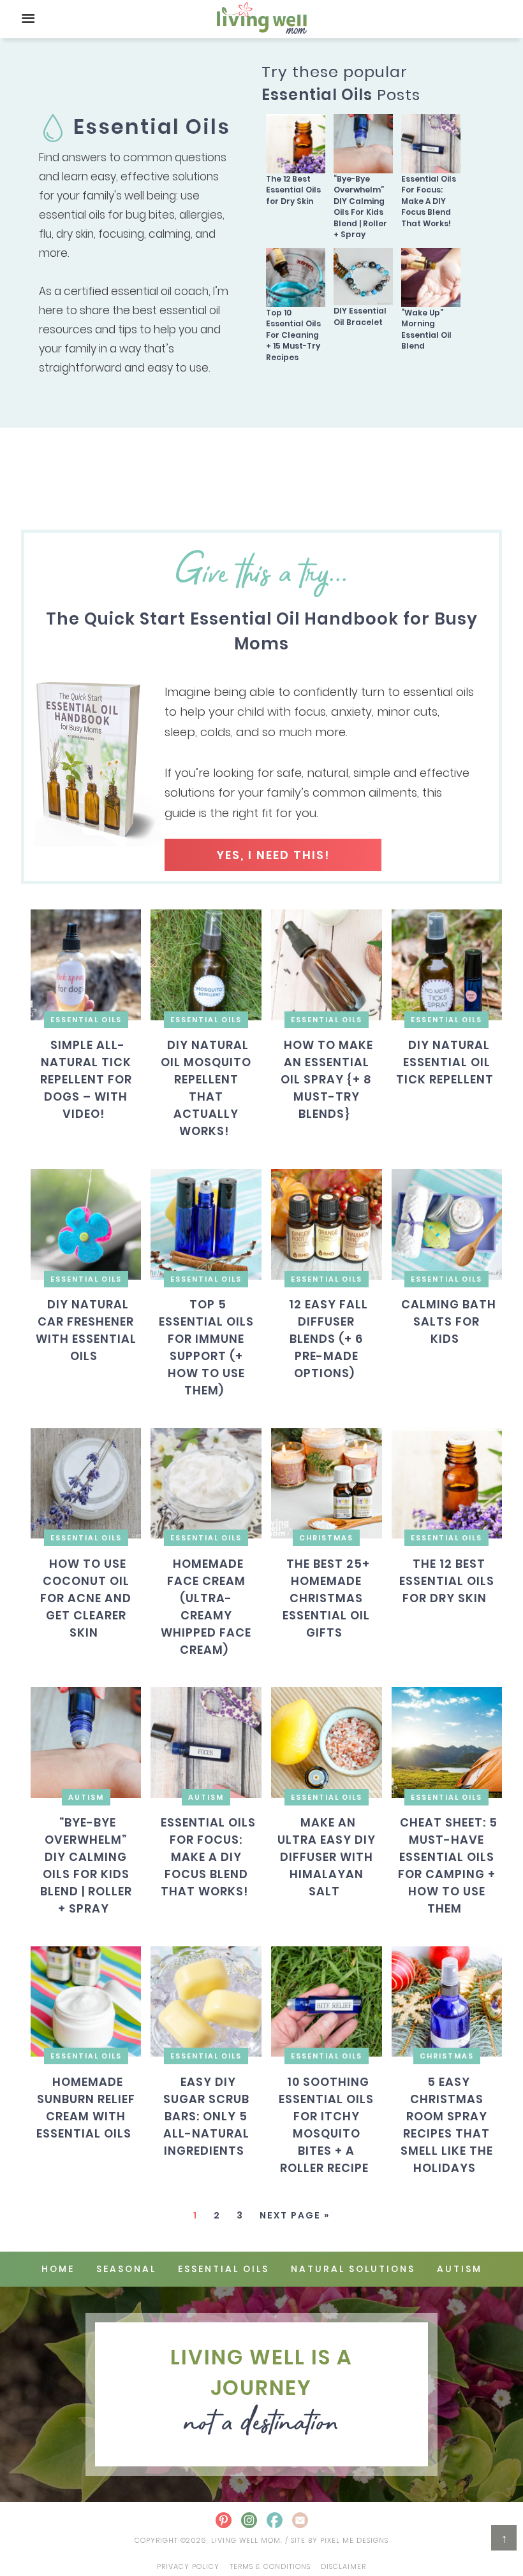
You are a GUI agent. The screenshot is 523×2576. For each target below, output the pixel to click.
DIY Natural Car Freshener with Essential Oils (86, 1330)
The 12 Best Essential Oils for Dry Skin (293, 190)
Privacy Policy (188, 2566)
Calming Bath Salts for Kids (449, 1321)
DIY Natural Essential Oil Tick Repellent (445, 1062)
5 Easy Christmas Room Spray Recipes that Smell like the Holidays (447, 2125)
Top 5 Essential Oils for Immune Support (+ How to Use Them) (206, 1347)
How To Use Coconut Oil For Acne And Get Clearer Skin (86, 1597)
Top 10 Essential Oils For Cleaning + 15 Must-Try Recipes (293, 335)
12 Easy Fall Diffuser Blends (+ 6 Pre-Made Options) (328, 1339)
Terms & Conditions (270, 2566)
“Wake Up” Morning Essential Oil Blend (426, 329)
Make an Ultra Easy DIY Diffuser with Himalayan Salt (327, 1857)
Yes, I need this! (273, 855)
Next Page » (295, 2215)
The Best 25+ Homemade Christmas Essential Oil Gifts (326, 1597)
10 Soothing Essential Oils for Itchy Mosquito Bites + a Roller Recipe (326, 2125)
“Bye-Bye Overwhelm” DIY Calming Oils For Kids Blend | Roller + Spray (360, 206)
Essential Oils (86, 1020)
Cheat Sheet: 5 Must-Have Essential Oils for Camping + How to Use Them (448, 1865)
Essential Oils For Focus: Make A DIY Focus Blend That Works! (429, 201)
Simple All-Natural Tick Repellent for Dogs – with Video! (86, 1079)
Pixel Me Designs (354, 2540)
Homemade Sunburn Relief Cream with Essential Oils (86, 2108)
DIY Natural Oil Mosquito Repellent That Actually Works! (206, 1088)
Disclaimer (343, 2566)
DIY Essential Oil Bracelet (360, 316)
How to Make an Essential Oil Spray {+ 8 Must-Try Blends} (327, 1079)
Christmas (326, 1538)
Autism (86, 1797)
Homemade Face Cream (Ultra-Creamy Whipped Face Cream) (206, 1606)
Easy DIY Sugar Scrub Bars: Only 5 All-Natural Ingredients (206, 2116)
